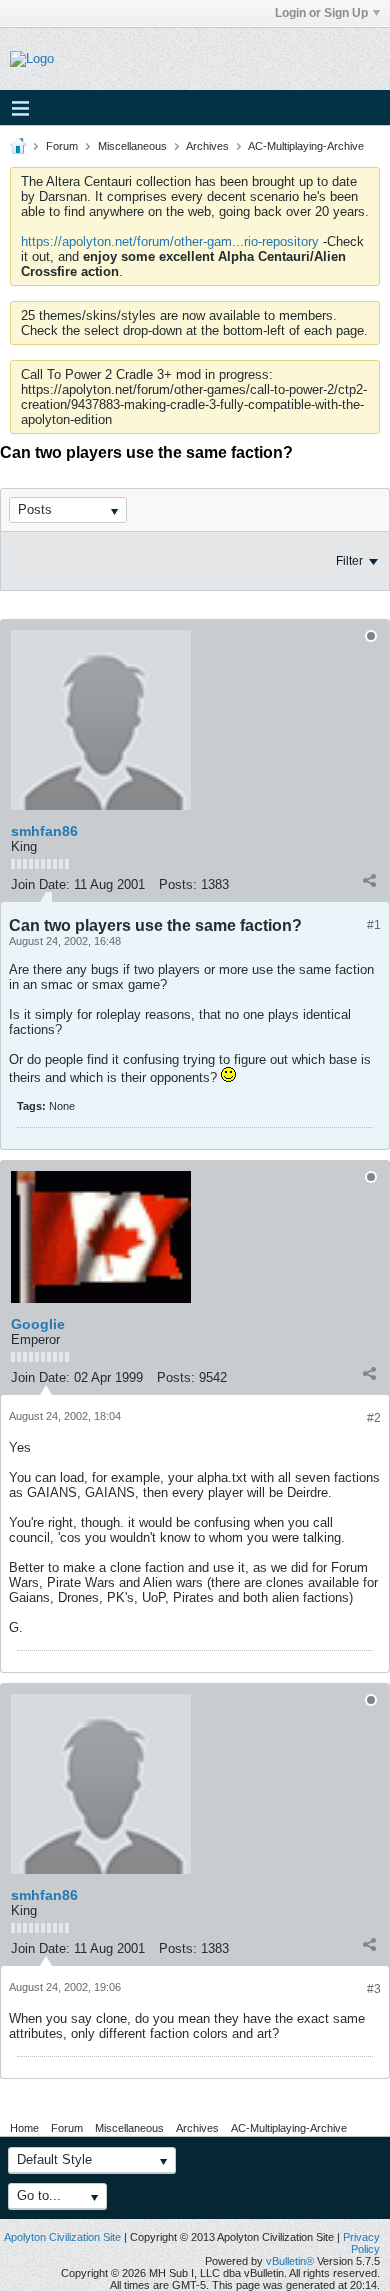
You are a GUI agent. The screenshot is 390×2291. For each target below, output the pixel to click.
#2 (374, 1418)
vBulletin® (290, 2261)
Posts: (178, 884)
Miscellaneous (132, 146)
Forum (62, 146)
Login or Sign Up (321, 13)
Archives (207, 146)
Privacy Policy (361, 2243)
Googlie (38, 1324)
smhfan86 (44, 831)
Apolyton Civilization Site (62, 2237)
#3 (374, 1989)
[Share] (369, 880)
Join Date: (40, 884)
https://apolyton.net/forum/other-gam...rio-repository (170, 241)
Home (24, 2128)
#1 (374, 925)
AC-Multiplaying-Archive (306, 146)
